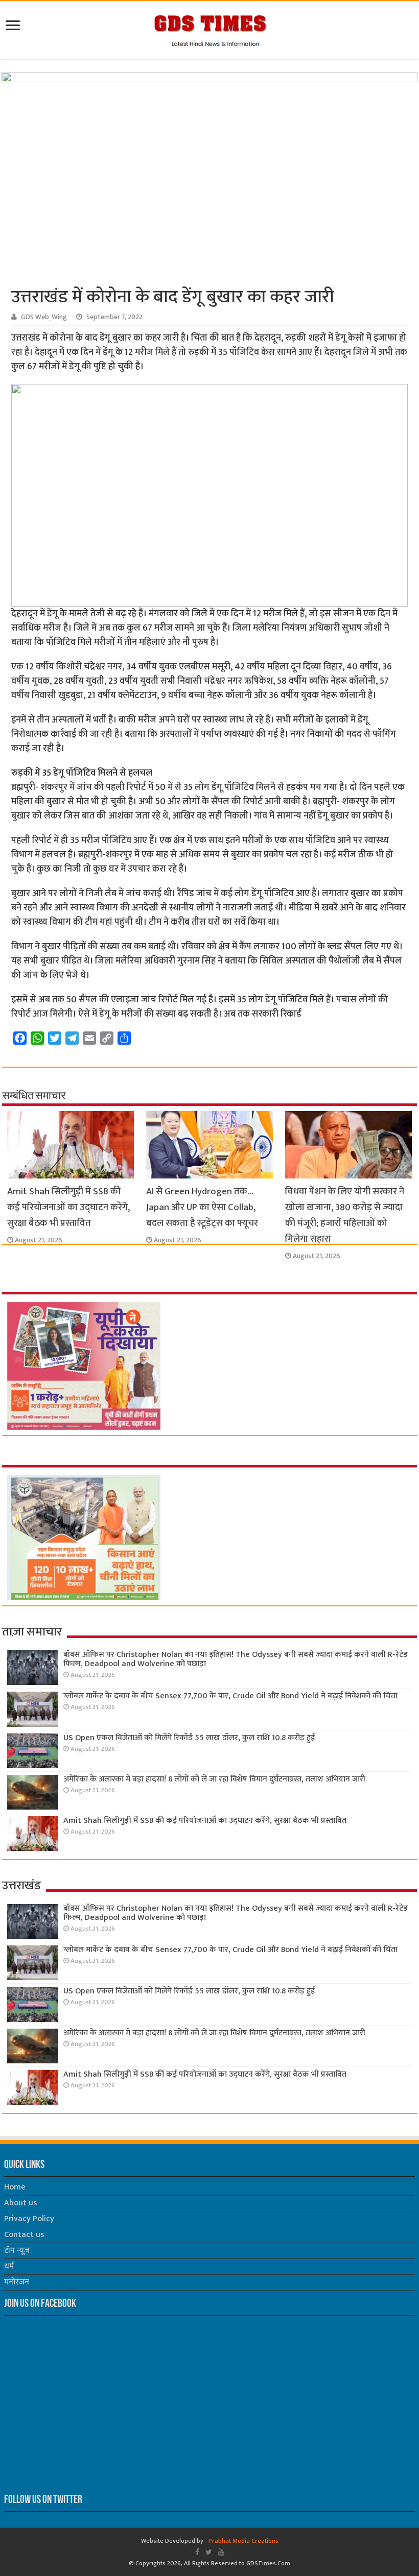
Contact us (24, 2235)
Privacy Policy (29, 2219)
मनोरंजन (17, 2282)
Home (15, 2187)
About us (20, 2203)
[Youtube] (221, 2552)
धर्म (9, 2266)
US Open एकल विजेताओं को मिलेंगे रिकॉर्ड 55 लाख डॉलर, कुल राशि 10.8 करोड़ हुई (189, 1738)
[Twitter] (209, 2552)
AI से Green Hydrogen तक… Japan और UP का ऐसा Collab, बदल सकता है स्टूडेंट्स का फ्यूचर (202, 1207)
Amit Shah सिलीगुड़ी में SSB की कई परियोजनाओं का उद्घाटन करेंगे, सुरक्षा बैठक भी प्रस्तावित (68, 1207)
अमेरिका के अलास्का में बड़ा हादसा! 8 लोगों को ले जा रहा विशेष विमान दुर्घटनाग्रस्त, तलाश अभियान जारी (214, 1779)
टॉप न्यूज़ (17, 2250)
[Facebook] (197, 2552)
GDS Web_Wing (44, 317)
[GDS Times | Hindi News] (210, 28)
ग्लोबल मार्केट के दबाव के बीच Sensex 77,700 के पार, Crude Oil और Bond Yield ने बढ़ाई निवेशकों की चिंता (230, 1696)
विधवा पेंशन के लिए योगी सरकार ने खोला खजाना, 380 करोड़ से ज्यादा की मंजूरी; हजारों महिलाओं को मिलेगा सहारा (345, 1215)
